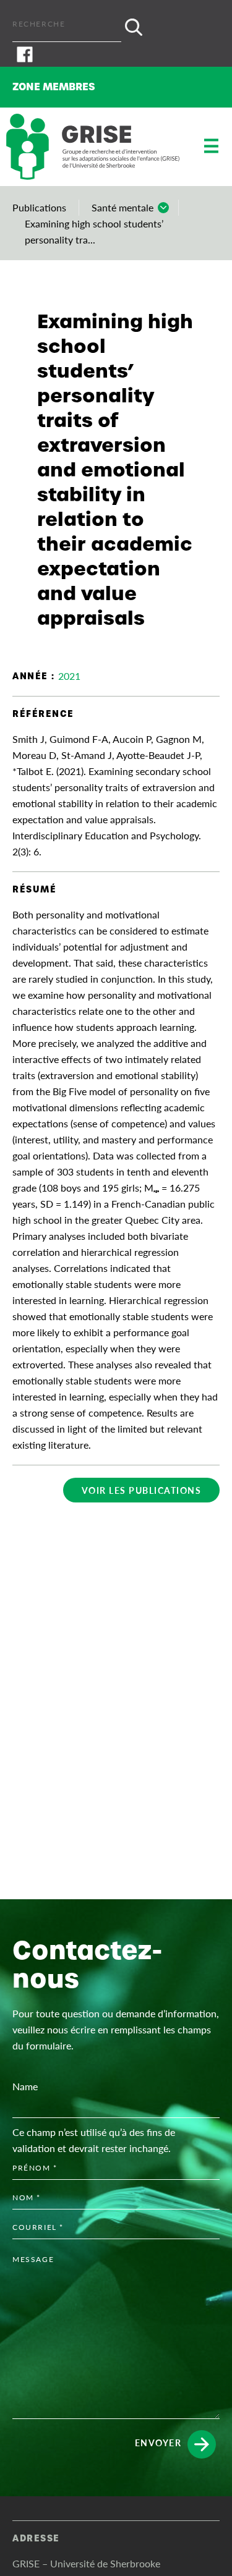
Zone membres (54, 87)
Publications (39, 207)
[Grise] (93, 147)
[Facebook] (116, 54)
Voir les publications (142, 1490)
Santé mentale (122, 207)
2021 (69, 676)
